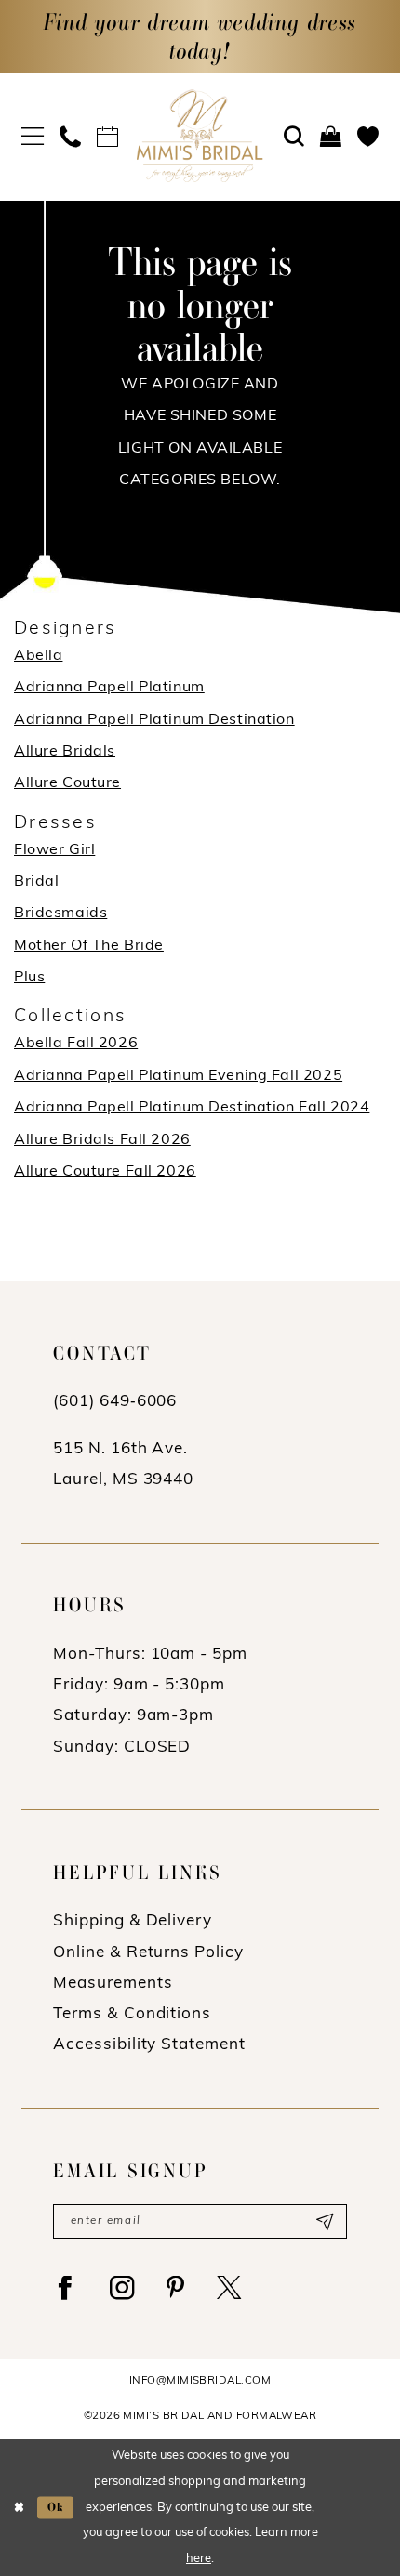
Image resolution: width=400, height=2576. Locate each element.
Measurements (113, 1984)
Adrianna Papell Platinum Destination (154, 720)
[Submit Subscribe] (324, 2221)
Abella (38, 656)
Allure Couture (67, 783)
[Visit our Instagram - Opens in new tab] (123, 2288)
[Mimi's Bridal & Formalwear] (200, 136)
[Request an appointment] (108, 138)
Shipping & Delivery (133, 1921)
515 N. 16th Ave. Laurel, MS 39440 (123, 1465)
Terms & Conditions (132, 2014)
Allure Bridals (65, 752)
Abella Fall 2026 (76, 1044)
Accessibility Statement (149, 2045)
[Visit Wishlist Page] (367, 138)
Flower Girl (54, 850)
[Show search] (293, 138)
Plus (29, 978)
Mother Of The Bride (89, 946)
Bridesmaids (60, 913)
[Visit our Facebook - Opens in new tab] (66, 2288)
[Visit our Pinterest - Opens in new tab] (176, 2288)
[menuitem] (32, 137)
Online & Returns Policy (148, 1953)
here (199, 2559)
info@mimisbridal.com (200, 2381)
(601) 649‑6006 (115, 1402)
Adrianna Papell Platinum (109, 688)
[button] (32, 137)
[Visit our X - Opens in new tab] (230, 2288)
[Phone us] (71, 138)
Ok (57, 2508)
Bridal (36, 882)
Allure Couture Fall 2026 (105, 1172)
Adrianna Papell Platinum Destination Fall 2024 (192, 1108)
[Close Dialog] (19, 2508)
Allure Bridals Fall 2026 (102, 1140)
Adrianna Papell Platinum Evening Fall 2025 (178, 1076)
